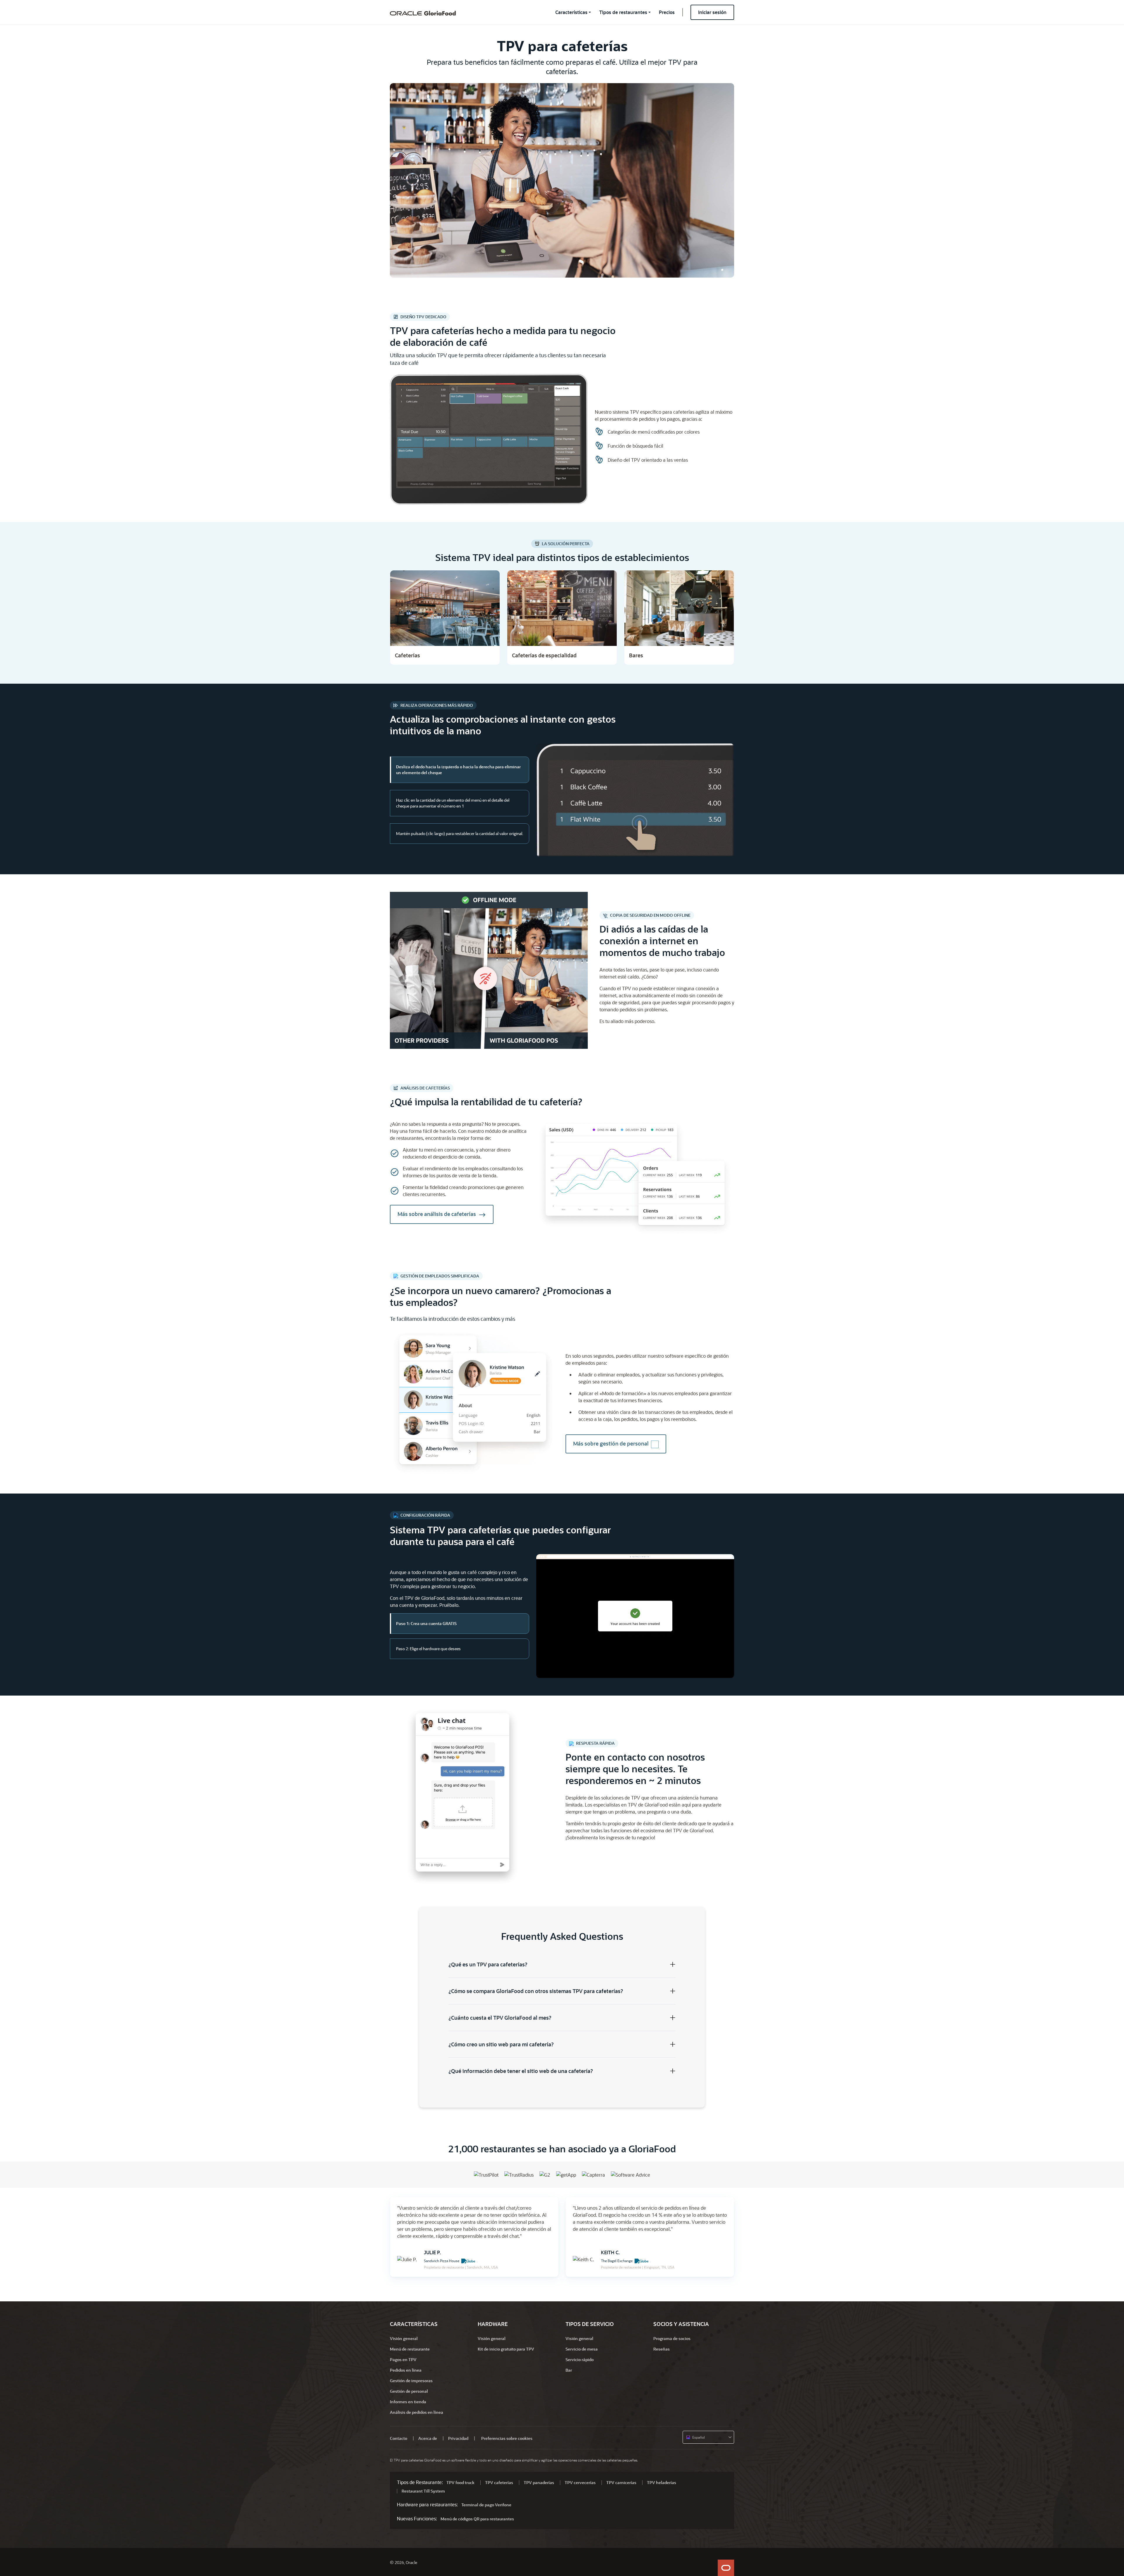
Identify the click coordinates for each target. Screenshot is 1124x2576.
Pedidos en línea (406, 2370)
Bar (569, 2370)
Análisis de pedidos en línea (417, 2412)
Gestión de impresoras (411, 2381)
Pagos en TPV (403, 2359)
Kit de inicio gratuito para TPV (506, 2349)
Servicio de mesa (582, 2349)
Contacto (399, 2438)
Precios (667, 12)
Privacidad (458, 2438)
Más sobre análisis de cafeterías (437, 1214)
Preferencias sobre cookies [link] (507, 2438)
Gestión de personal (409, 2391)
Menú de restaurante (410, 2349)
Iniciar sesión (712, 12)
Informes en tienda (408, 2402)
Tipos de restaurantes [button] (623, 12)
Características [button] (571, 12)
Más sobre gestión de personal (611, 1443)
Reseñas (662, 2349)
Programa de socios (672, 2338)
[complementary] (507, 2438)
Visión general (404, 2338)
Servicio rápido (580, 2359)
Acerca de (428, 2438)
